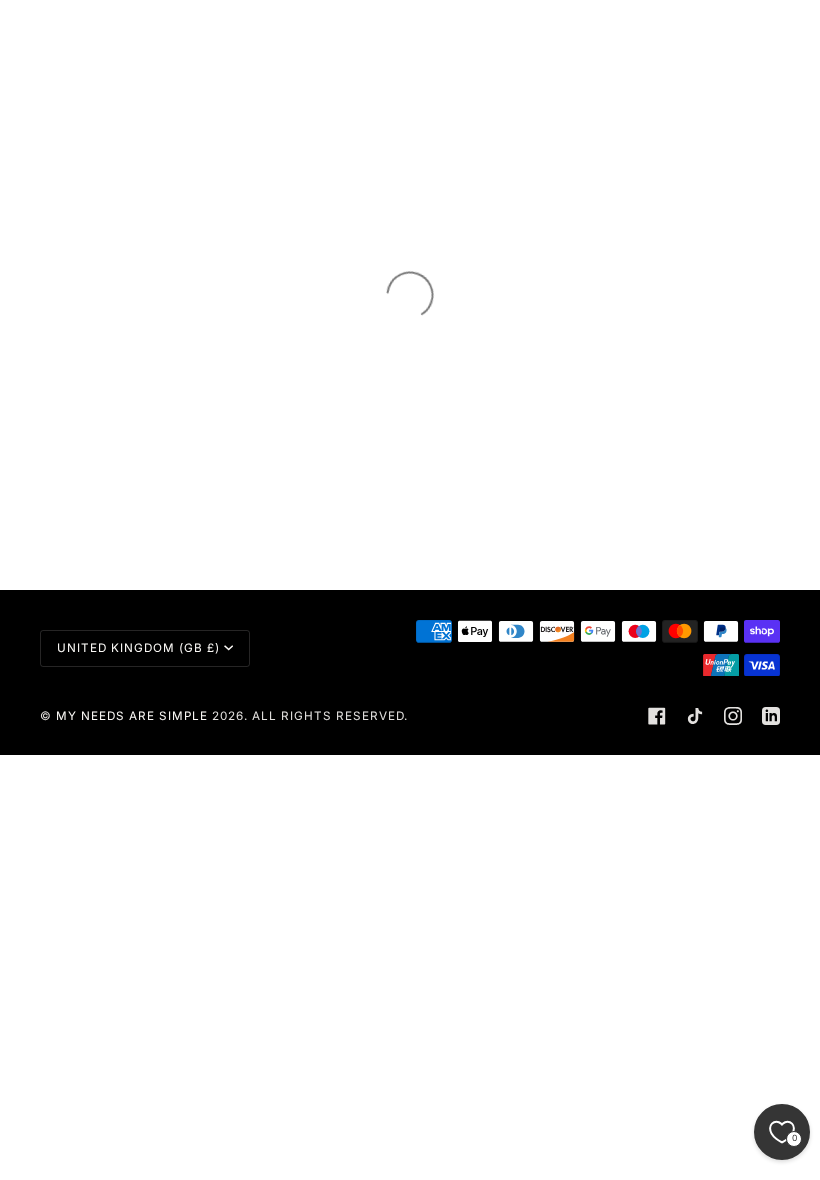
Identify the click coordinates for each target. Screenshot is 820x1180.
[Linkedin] (771, 716)
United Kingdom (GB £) (138, 648)
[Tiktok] (695, 716)
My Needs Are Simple (132, 716)
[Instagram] (733, 716)
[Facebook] (657, 716)
